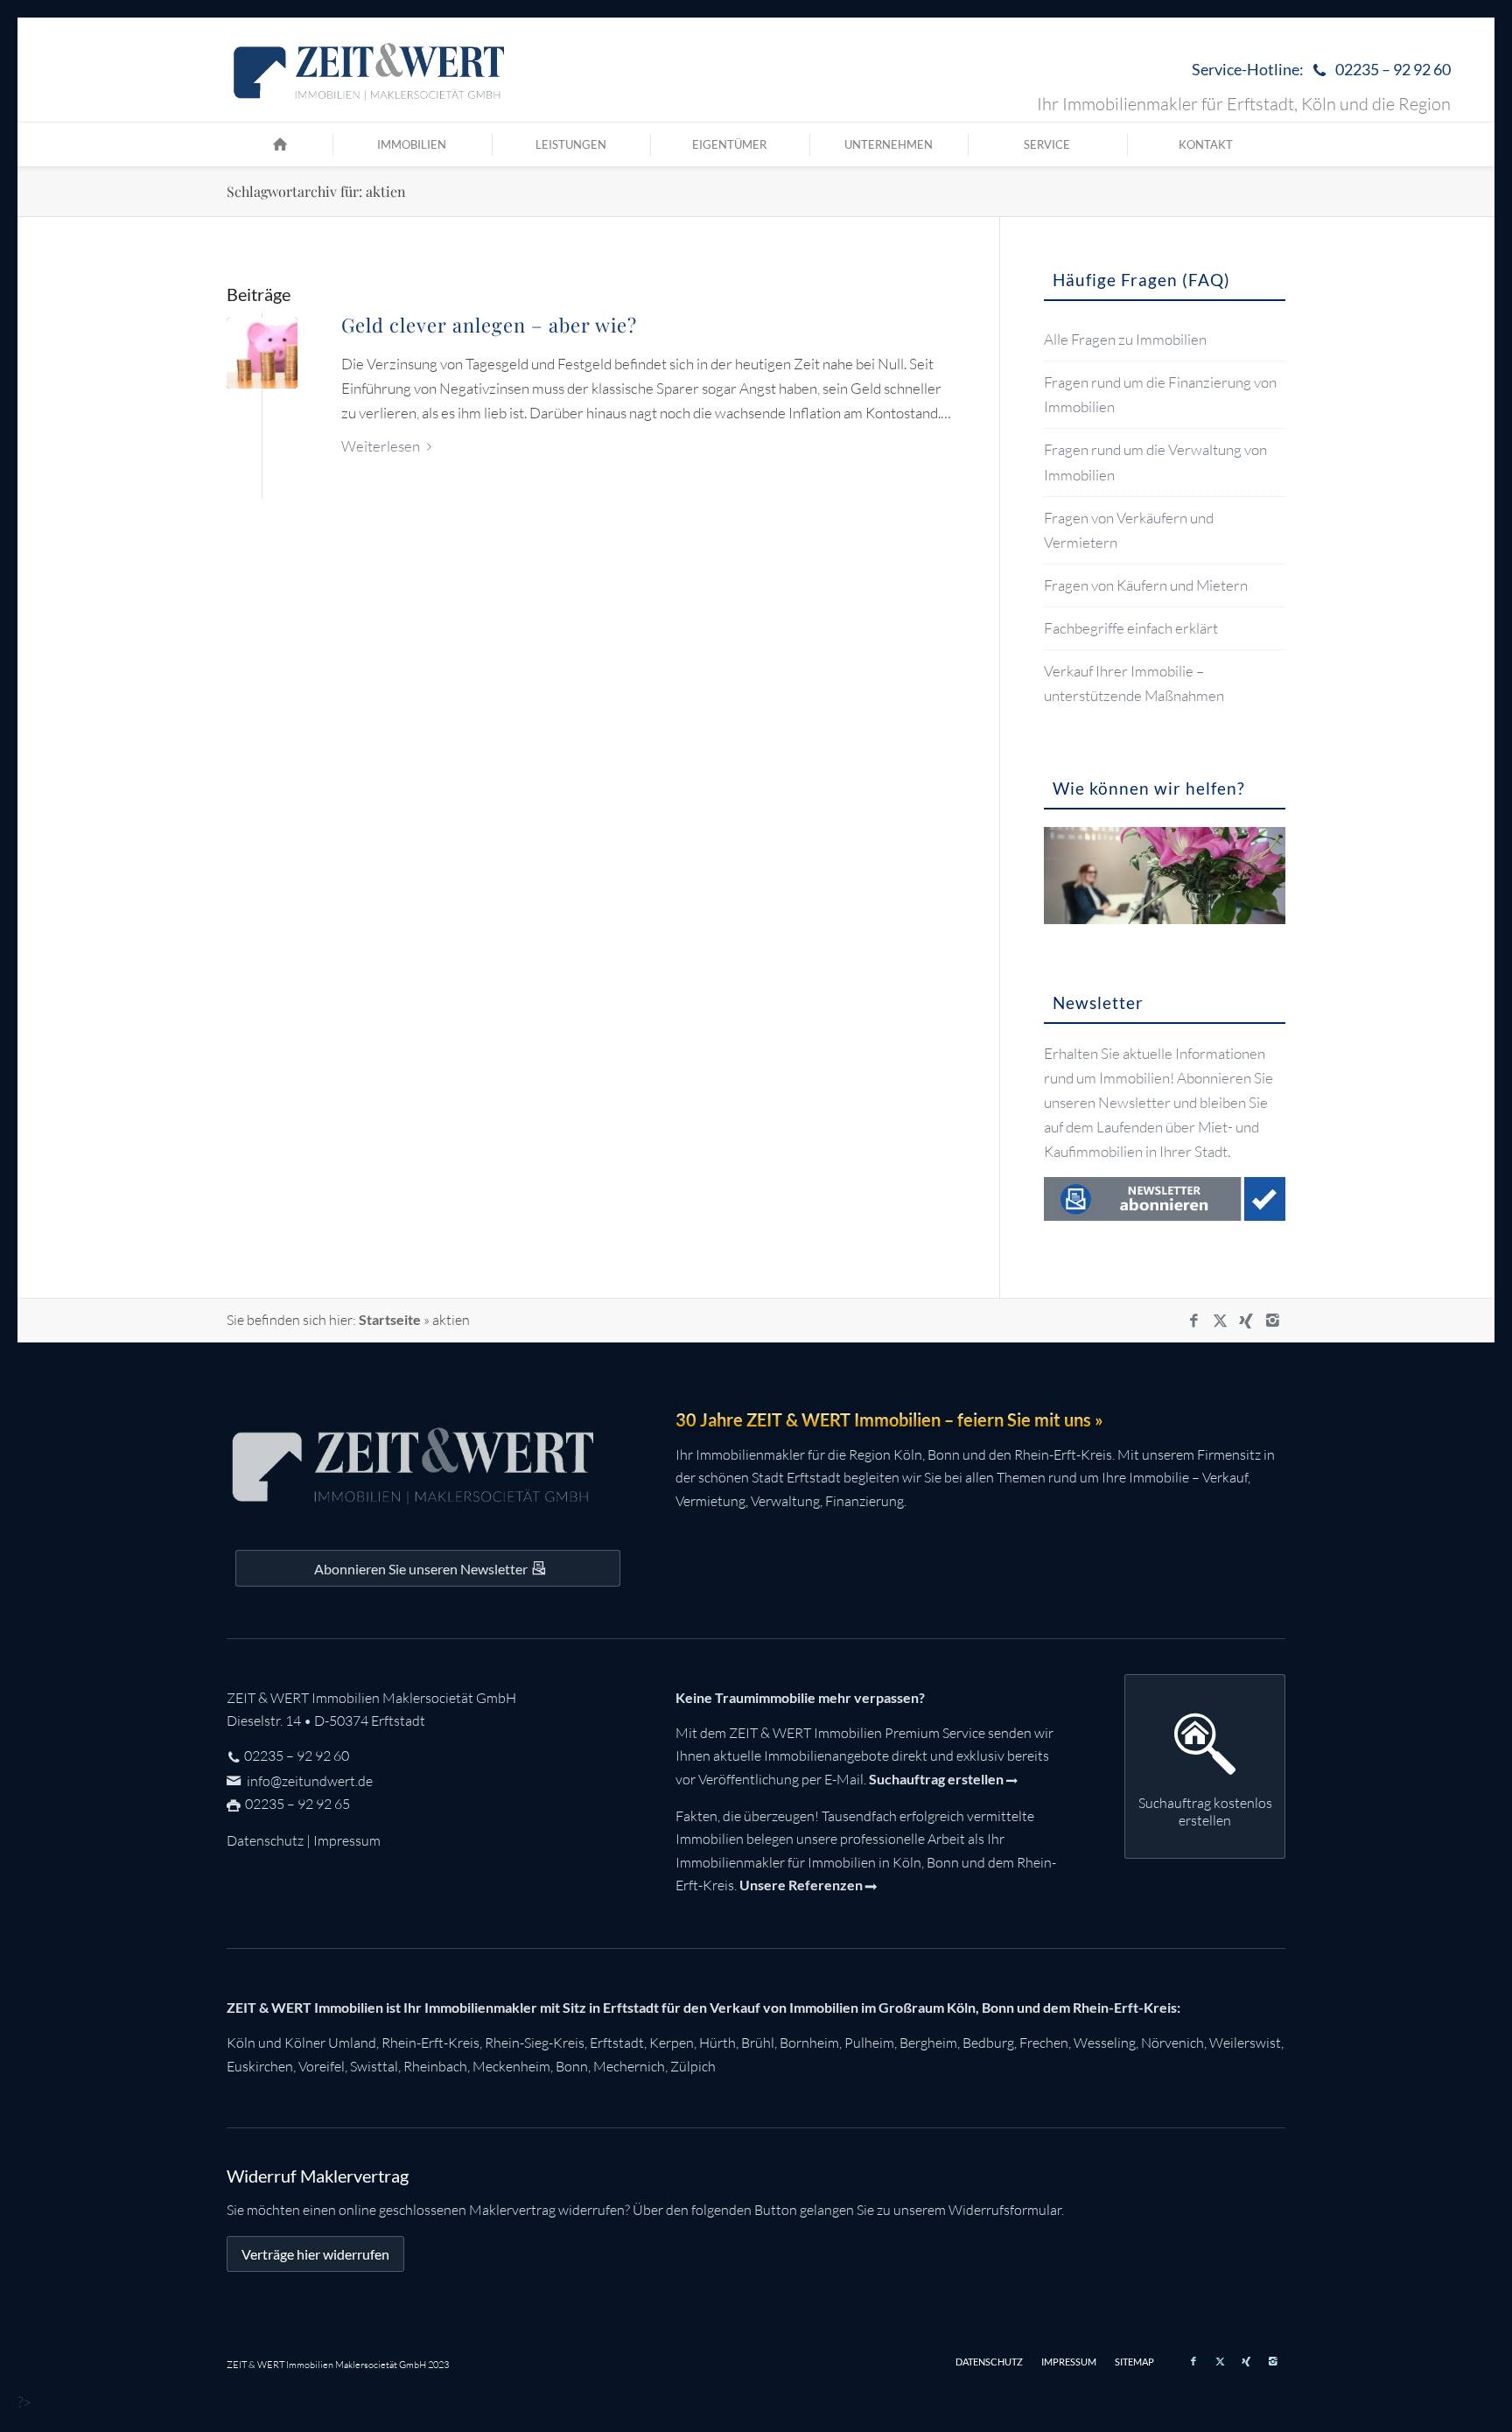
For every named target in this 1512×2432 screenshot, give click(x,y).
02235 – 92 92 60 (297, 1756)
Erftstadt (617, 2043)
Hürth (717, 2043)
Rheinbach (435, 2066)
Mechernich (629, 2066)
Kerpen (672, 2043)
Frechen (1044, 2043)
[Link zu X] (1220, 1321)
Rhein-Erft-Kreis (430, 2043)
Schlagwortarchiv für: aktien (316, 191)
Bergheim (928, 2043)
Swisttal (374, 2066)
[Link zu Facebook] (1193, 1321)
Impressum (347, 1840)
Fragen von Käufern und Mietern (1146, 585)
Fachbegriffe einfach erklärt (1131, 628)
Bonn (572, 2066)
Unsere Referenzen (801, 1885)
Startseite (390, 1319)
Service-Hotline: (1321, 69)
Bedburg (988, 2043)
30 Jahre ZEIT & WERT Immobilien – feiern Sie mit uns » (889, 1419)
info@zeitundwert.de (308, 1781)
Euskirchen (260, 2066)
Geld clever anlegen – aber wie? (489, 325)
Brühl (758, 2043)
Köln (241, 2043)
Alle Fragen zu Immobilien (1125, 339)
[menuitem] (1317, 70)
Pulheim (869, 2043)
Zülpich (693, 2066)
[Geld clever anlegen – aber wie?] (262, 353)
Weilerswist (1245, 2043)
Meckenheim (511, 2066)
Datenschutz (265, 1840)
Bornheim (809, 2043)
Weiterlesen (381, 446)
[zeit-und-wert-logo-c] (370, 70)
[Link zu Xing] (1246, 1321)
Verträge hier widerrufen (315, 2254)
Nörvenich (1172, 2043)
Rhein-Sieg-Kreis (535, 2043)
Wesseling (1105, 2043)
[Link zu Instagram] (1272, 1321)
